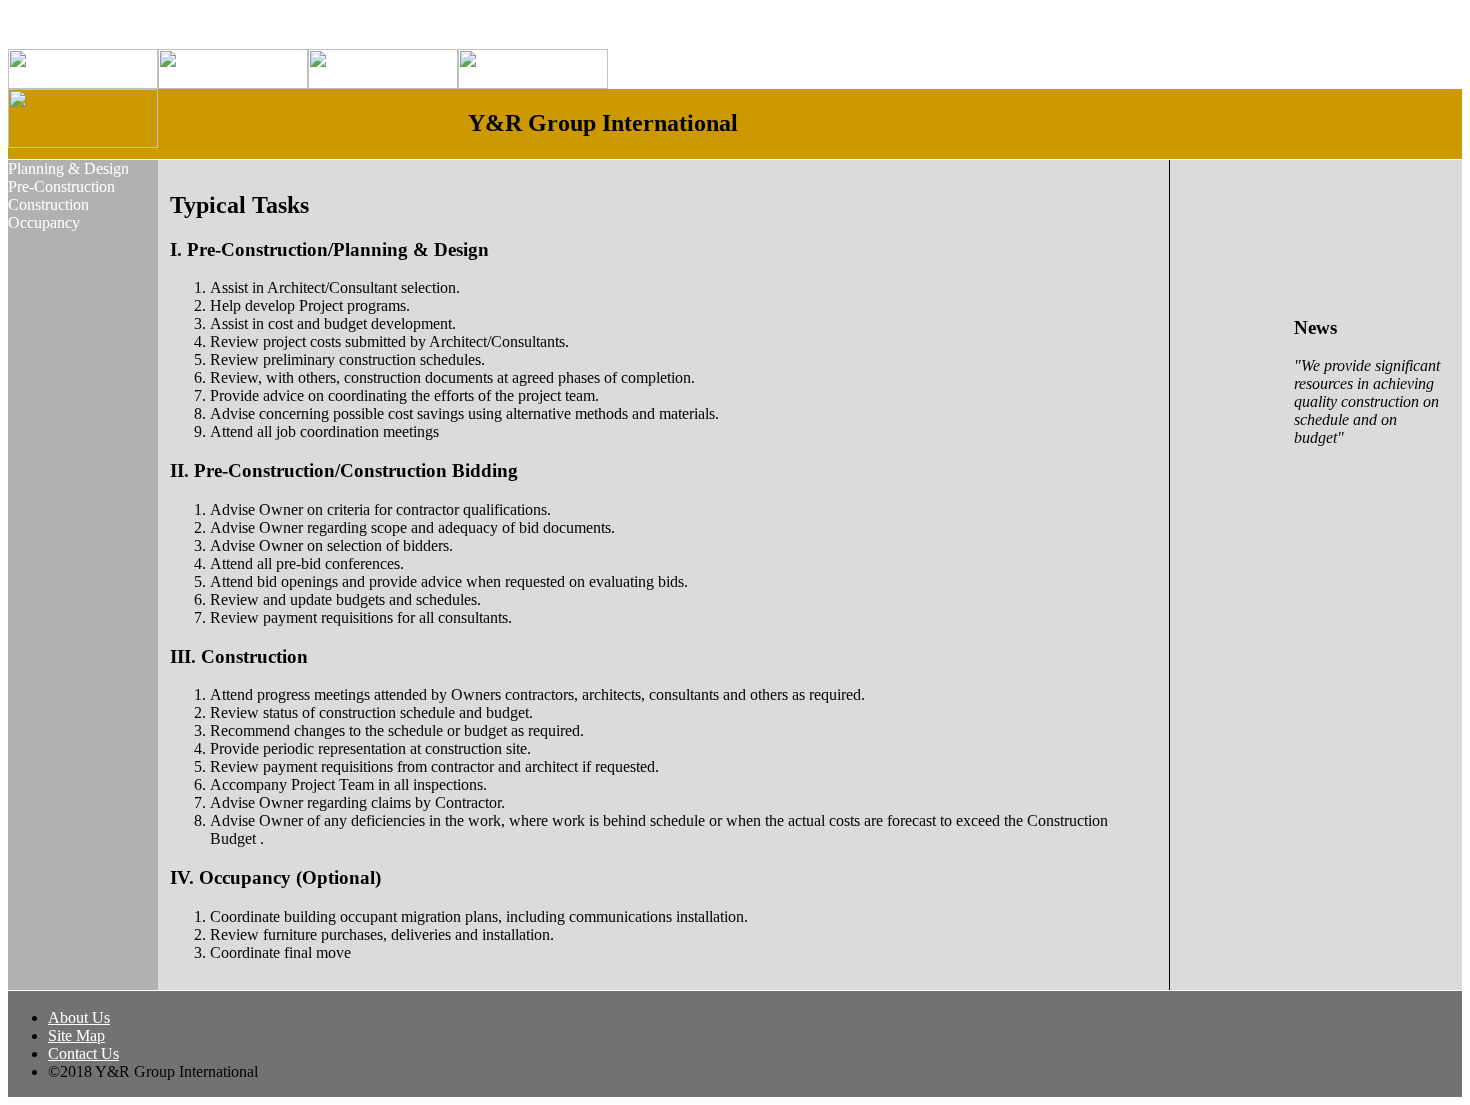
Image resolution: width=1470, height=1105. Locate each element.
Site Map (76, 1035)
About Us (79, 1017)
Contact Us (83, 1053)
